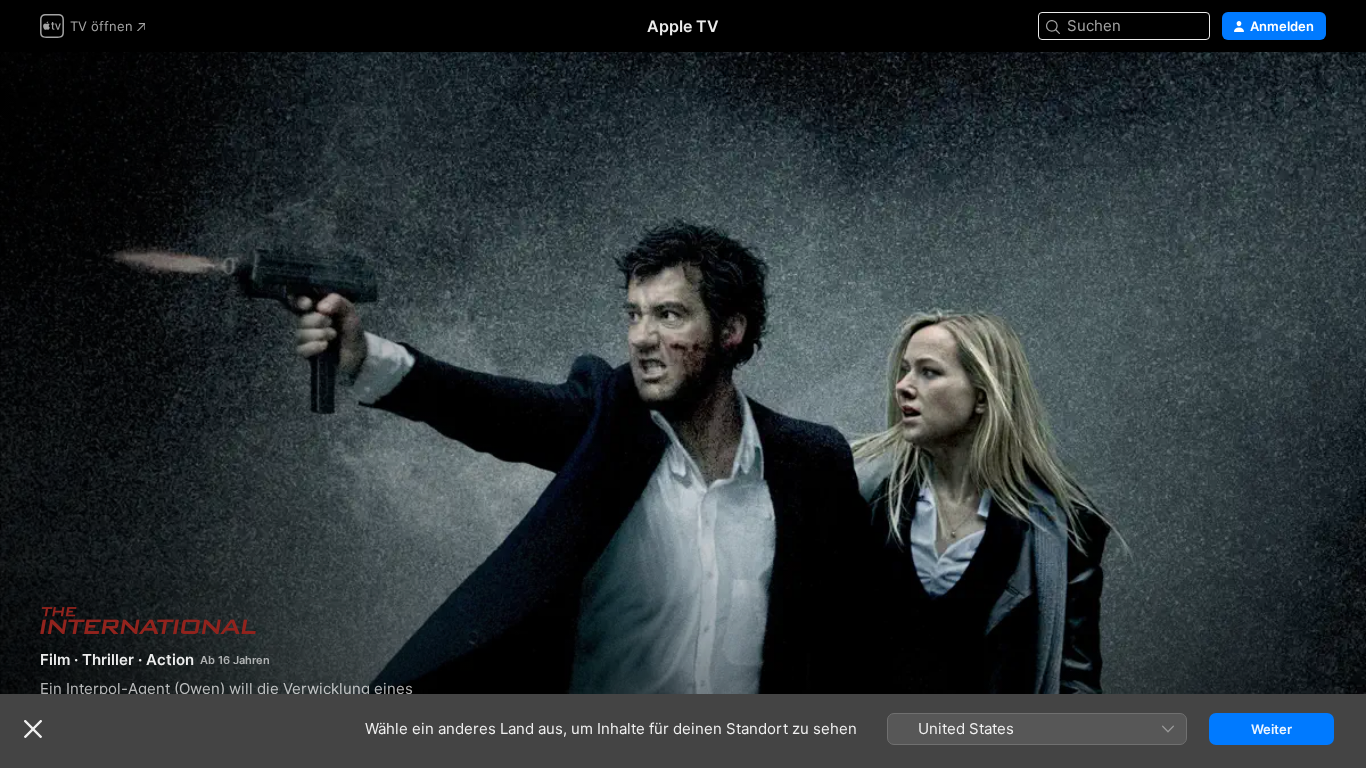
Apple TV (683, 26)
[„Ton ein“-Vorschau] (1312, 91)
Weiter (1271, 729)
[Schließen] (33, 729)
